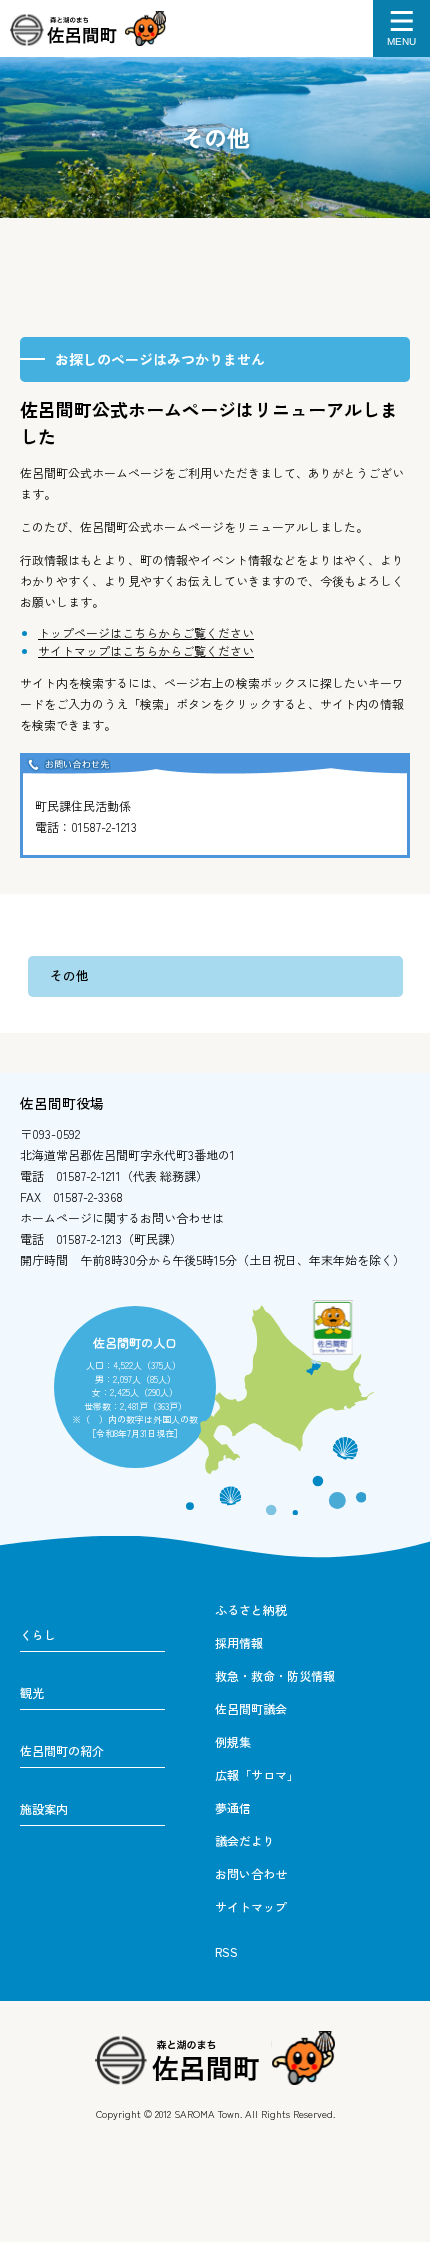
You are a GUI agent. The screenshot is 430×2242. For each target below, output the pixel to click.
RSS (226, 1951)
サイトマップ (251, 1906)
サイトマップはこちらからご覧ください (146, 650)
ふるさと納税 (251, 1609)
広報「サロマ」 (257, 1774)
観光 (32, 1692)
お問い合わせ (251, 1873)
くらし (38, 1634)
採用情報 (239, 1642)
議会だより (245, 1840)
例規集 (233, 1741)
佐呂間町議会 (251, 1708)
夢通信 (233, 1807)
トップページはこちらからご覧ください (146, 632)
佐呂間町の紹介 (62, 1750)
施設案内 (44, 1808)
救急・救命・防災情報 (275, 1675)
